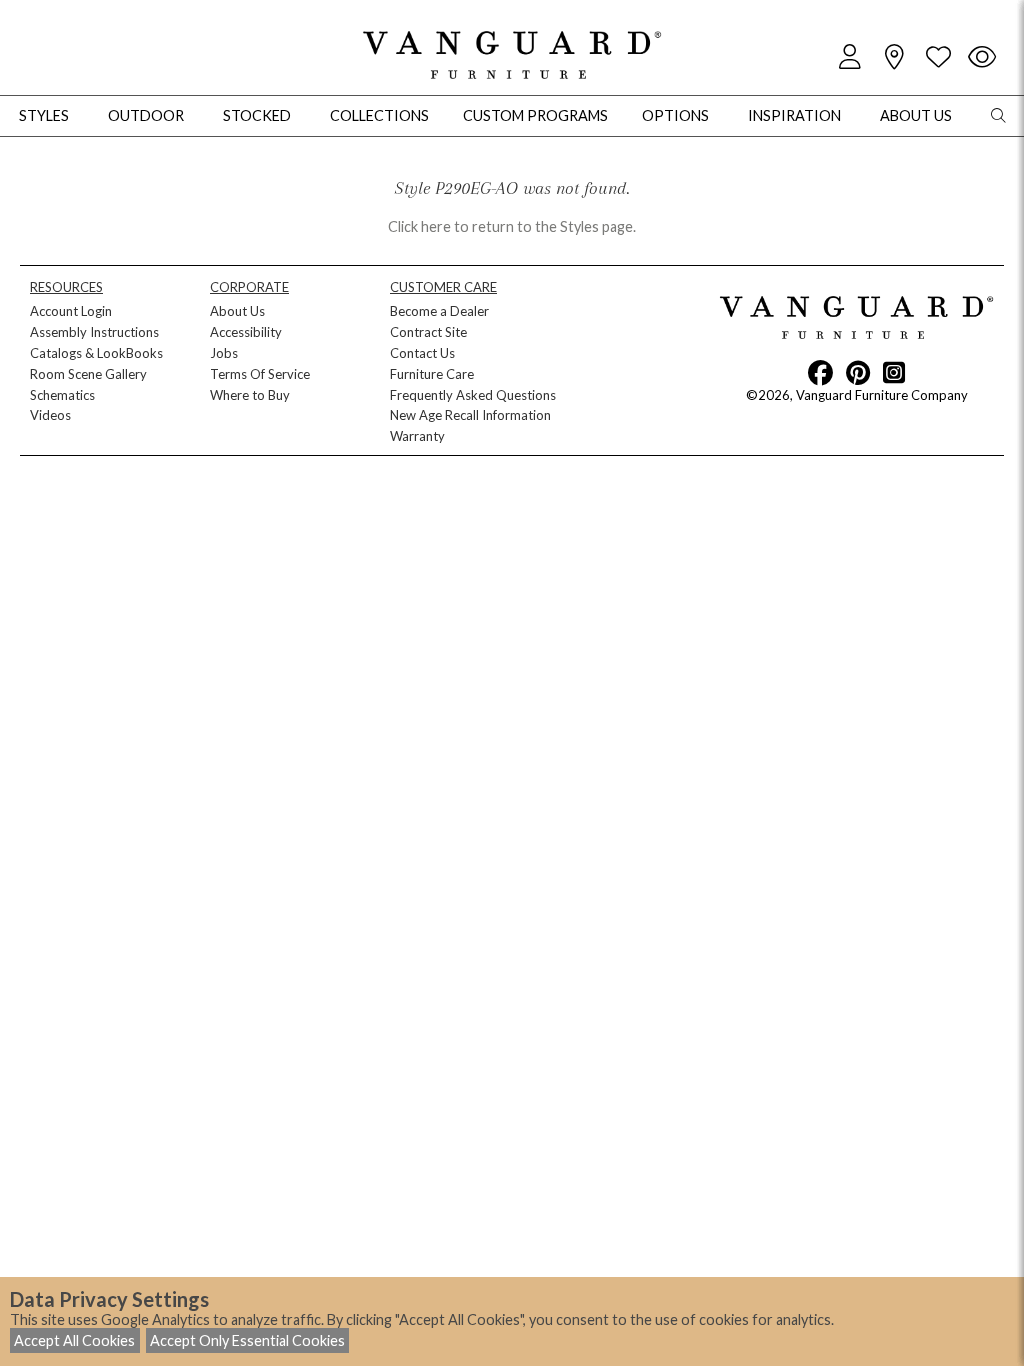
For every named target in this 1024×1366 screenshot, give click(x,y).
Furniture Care (432, 374)
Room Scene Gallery (88, 374)
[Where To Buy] (894, 57)
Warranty (417, 436)
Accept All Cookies (74, 1340)
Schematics (62, 395)
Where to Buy (250, 395)
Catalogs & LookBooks (96, 353)
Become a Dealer (439, 311)
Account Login (71, 311)
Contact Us (422, 353)
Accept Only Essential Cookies (247, 1340)
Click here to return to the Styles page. (512, 226)
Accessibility (246, 332)
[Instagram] (894, 372)
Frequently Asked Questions (473, 395)
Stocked (257, 115)
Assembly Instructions (94, 332)
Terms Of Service (260, 374)
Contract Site (428, 332)
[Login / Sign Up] (850, 57)
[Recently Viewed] (982, 57)
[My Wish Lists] (938, 57)
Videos (50, 415)
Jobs (224, 353)
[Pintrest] (858, 372)
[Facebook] (820, 372)
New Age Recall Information (470, 415)
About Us (237, 311)
